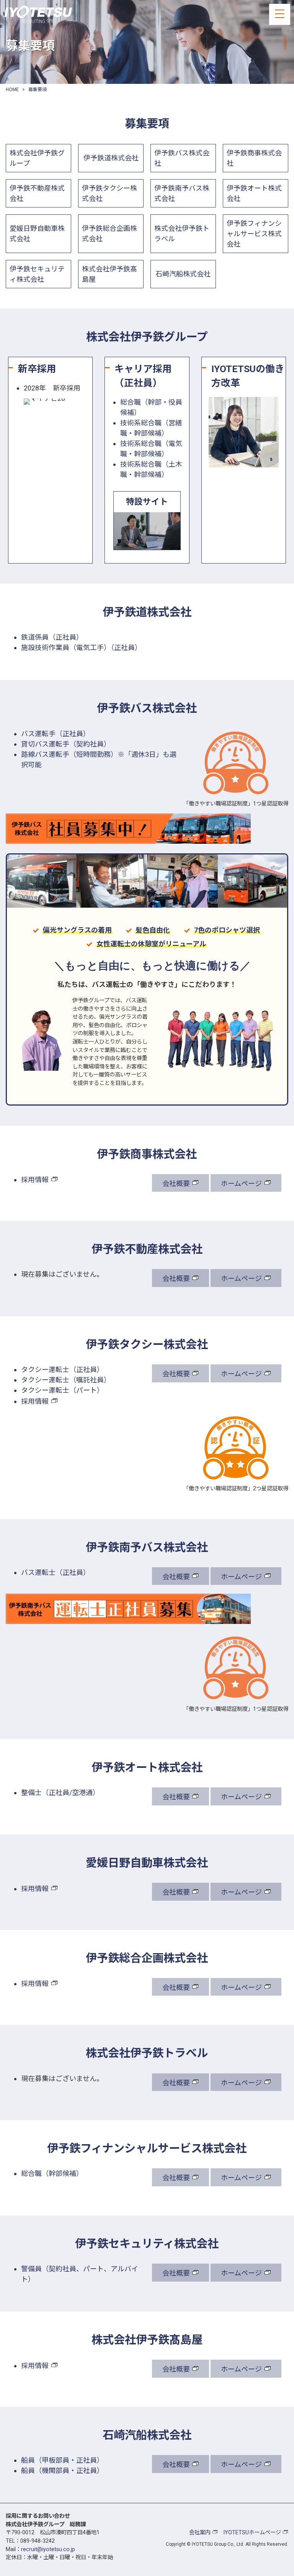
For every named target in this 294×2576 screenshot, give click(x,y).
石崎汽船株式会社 (183, 274)
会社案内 (200, 2533)
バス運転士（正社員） (56, 1572)
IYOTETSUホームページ (252, 2533)
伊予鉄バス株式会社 (182, 158)
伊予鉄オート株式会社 (254, 193)
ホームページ (241, 1183)
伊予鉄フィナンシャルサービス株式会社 (254, 234)
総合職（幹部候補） (52, 2173)
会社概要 (176, 1183)
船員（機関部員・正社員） (62, 2471)
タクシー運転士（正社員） (62, 1370)
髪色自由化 (153, 930)
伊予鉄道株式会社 (111, 158)
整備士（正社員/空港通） (60, 1793)
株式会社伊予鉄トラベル (182, 234)
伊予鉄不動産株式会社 (37, 193)
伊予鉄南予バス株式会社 (182, 193)
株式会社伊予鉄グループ (37, 158)
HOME (12, 90)
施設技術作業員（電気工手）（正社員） (81, 648)
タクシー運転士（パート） (62, 1390)
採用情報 (35, 1180)
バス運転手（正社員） (56, 734)
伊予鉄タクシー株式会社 (109, 193)
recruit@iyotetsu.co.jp (48, 2549)
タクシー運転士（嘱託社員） (66, 1380)
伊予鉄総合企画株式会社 (109, 234)
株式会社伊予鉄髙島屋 (109, 274)
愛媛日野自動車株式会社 (37, 234)
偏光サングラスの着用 (77, 930)
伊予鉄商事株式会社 (254, 158)
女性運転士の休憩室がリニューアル (151, 944)
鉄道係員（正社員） (52, 637)
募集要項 (38, 90)
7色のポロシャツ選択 (227, 930)
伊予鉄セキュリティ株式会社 (37, 274)
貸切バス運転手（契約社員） (66, 744)
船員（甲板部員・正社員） (62, 2460)
